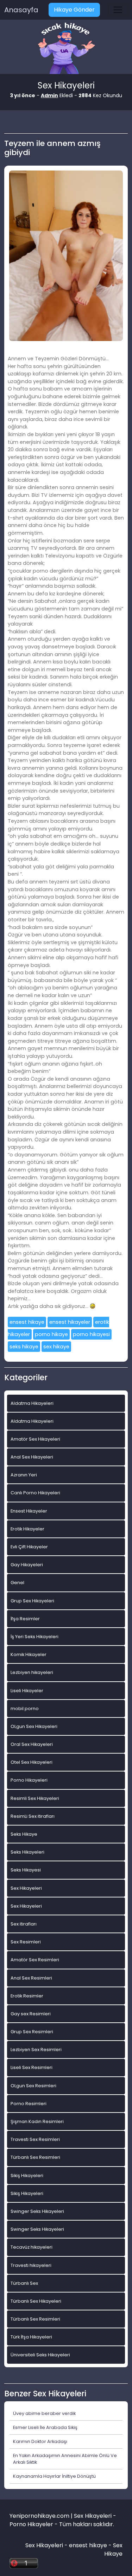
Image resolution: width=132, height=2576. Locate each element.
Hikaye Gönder (74, 10)
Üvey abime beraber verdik (44, 2413)
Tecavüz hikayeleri (32, 2247)
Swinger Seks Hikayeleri (37, 2211)
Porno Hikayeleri (29, 1780)
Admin (49, 95)
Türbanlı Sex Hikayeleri (36, 2301)
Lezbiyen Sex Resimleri (36, 2050)
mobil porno (25, 1709)
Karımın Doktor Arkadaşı (40, 2441)
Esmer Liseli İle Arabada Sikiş (45, 2427)
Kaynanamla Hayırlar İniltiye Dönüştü (54, 2476)
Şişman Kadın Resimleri (37, 2121)
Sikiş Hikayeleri (27, 2175)
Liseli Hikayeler (27, 1691)
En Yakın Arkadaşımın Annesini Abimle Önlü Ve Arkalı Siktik (65, 2459)
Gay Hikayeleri (27, 1565)
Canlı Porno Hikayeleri (35, 1493)
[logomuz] (66, 49)
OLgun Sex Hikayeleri (34, 1726)
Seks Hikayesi (26, 1870)
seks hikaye (24, 1347)
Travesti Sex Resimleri (35, 2139)
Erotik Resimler (27, 1996)
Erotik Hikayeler (27, 1529)
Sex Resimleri (26, 1942)
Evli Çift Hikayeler (29, 1547)
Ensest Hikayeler (29, 1511)
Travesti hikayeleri (31, 2265)
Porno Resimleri (29, 2104)
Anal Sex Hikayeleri (32, 1457)
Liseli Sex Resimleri (32, 2067)
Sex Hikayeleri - (47, 2545)
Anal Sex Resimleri (31, 1978)
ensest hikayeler (70, 1322)
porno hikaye (51, 1334)
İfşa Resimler (25, 1619)
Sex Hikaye (113, 2550)
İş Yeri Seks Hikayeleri (34, 1637)
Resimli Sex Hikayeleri (35, 1798)
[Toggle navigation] (118, 10)
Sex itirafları (24, 1924)
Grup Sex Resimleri (32, 2032)
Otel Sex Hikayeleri (32, 1762)
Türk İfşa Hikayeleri (31, 2337)
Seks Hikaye (24, 1834)
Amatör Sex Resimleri (35, 1960)
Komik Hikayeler (29, 1654)
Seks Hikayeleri (27, 1852)
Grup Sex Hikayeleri (32, 1601)
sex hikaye (56, 1347)
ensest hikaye (27, 1322)
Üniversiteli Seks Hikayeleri (40, 2355)
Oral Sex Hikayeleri (32, 1744)
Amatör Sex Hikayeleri (35, 1439)
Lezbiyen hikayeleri (32, 1672)
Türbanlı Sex (24, 2283)
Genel (17, 1583)
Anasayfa (21, 10)
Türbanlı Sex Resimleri (35, 2157)
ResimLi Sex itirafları (33, 1816)
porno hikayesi (91, 1334)
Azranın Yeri (24, 1475)
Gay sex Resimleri (31, 2014)
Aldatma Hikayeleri (32, 1403)
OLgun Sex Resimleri (33, 2086)
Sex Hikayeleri (26, 1888)
